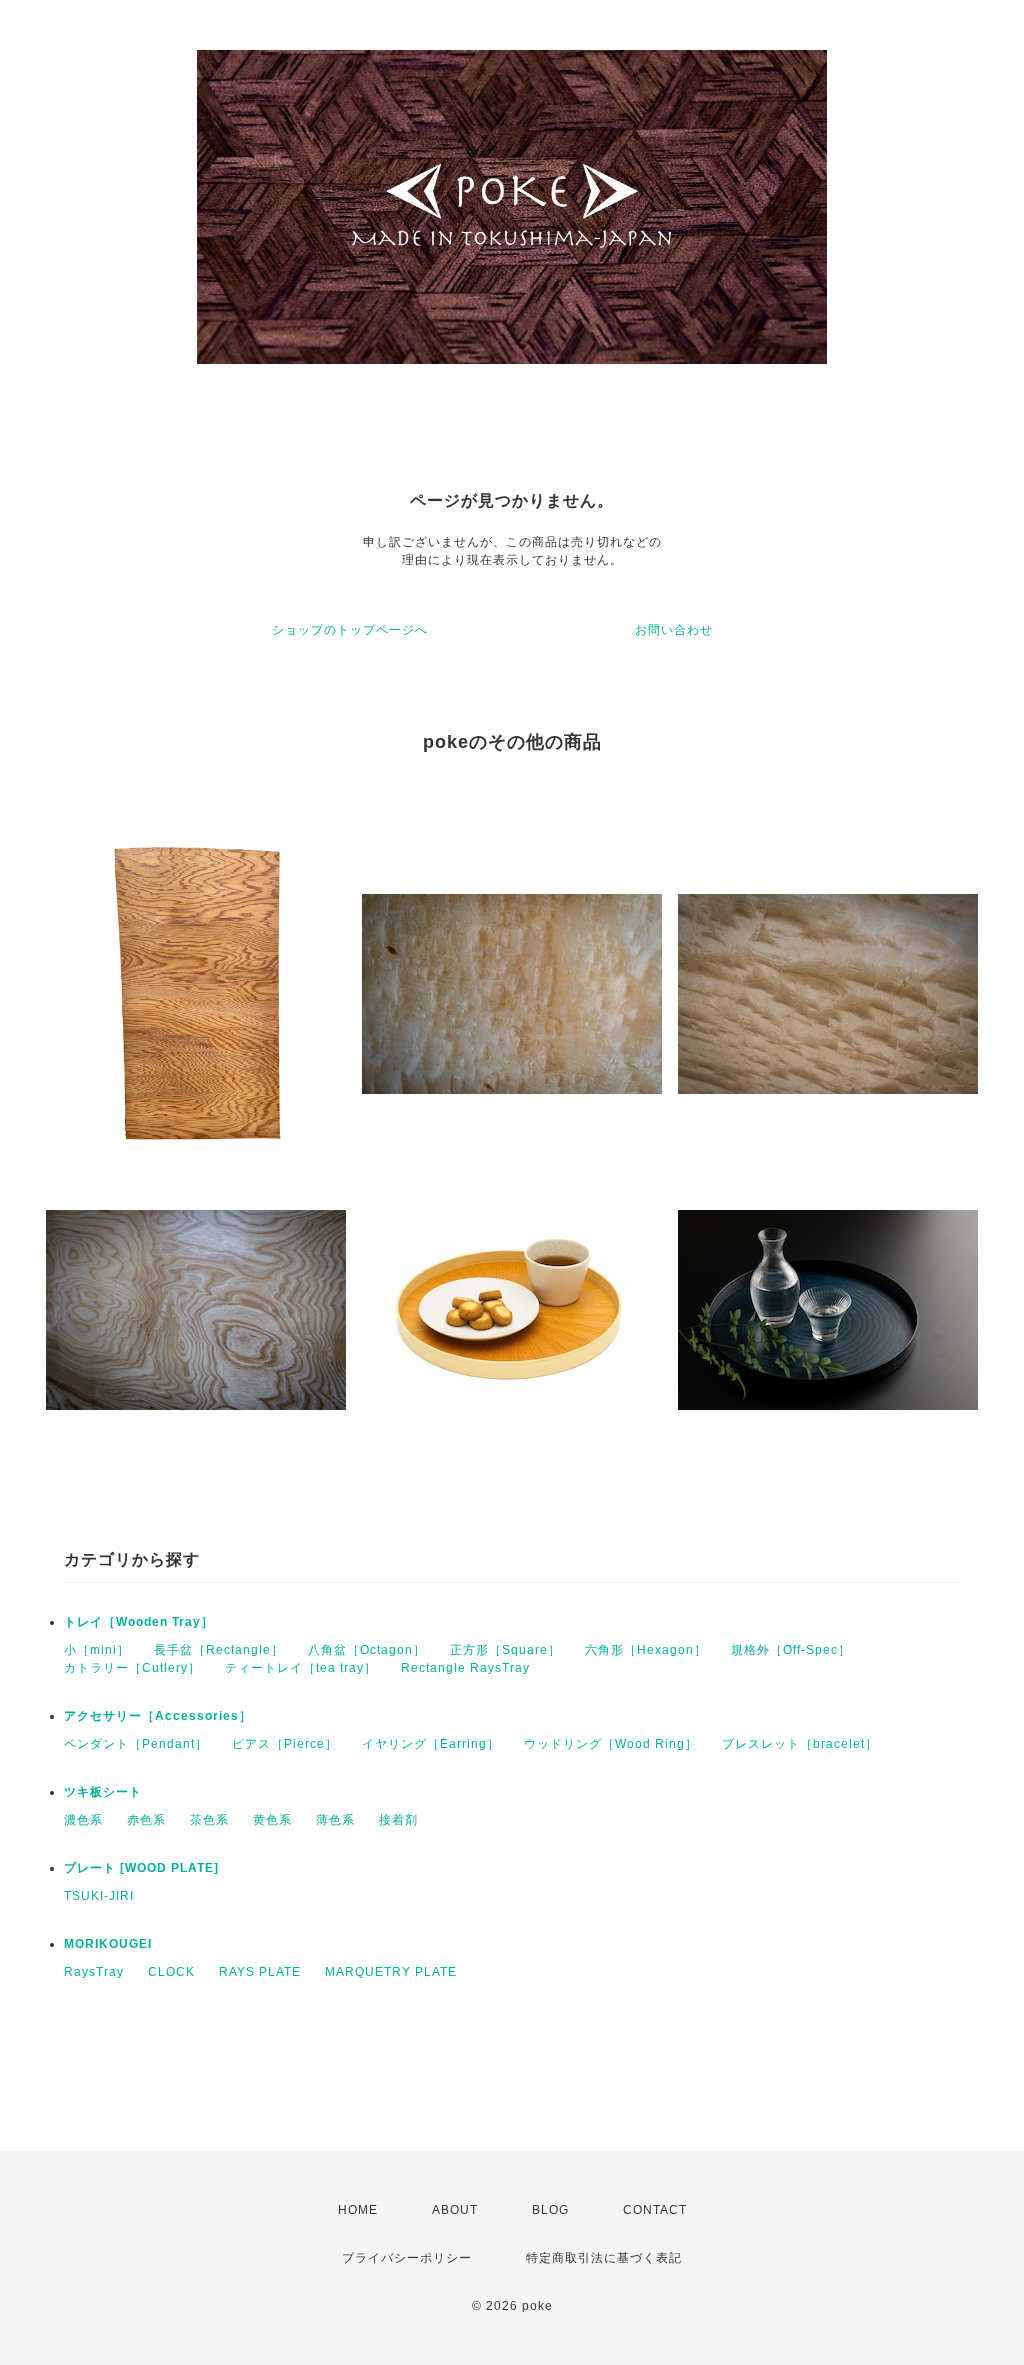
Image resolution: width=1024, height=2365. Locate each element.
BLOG (550, 2210)
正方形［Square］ (505, 1650)
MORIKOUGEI (108, 1944)
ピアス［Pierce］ (285, 1744)
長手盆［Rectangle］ (219, 1650)
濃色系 (83, 1820)
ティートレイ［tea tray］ (301, 1668)
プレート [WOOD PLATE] (141, 1868)
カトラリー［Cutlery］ (132, 1668)
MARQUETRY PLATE (391, 1972)
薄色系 (335, 1820)
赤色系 (146, 1820)
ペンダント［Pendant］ (136, 1744)
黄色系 (272, 1820)
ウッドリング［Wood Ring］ (611, 1744)
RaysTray (94, 1972)
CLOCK (171, 1972)
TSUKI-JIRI (99, 1896)
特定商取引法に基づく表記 (604, 2258)
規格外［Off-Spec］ (791, 1650)
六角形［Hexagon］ (646, 1650)
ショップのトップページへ (350, 630)
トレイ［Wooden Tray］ (139, 1622)
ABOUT (455, 2210)
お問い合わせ (674, 630)
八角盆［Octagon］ (367, 1650)
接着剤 (398, 1820)
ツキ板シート (103, 1792)
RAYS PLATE (260, 1972)
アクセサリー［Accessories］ (158, 1716)
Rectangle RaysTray (465, 1668)
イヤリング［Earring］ (431, 1744)
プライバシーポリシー (407, 2258)
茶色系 (209, 1820)
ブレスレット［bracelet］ (800, 1744)
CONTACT (655, 2210)
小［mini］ (97, 1650)
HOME (358, 2210)
